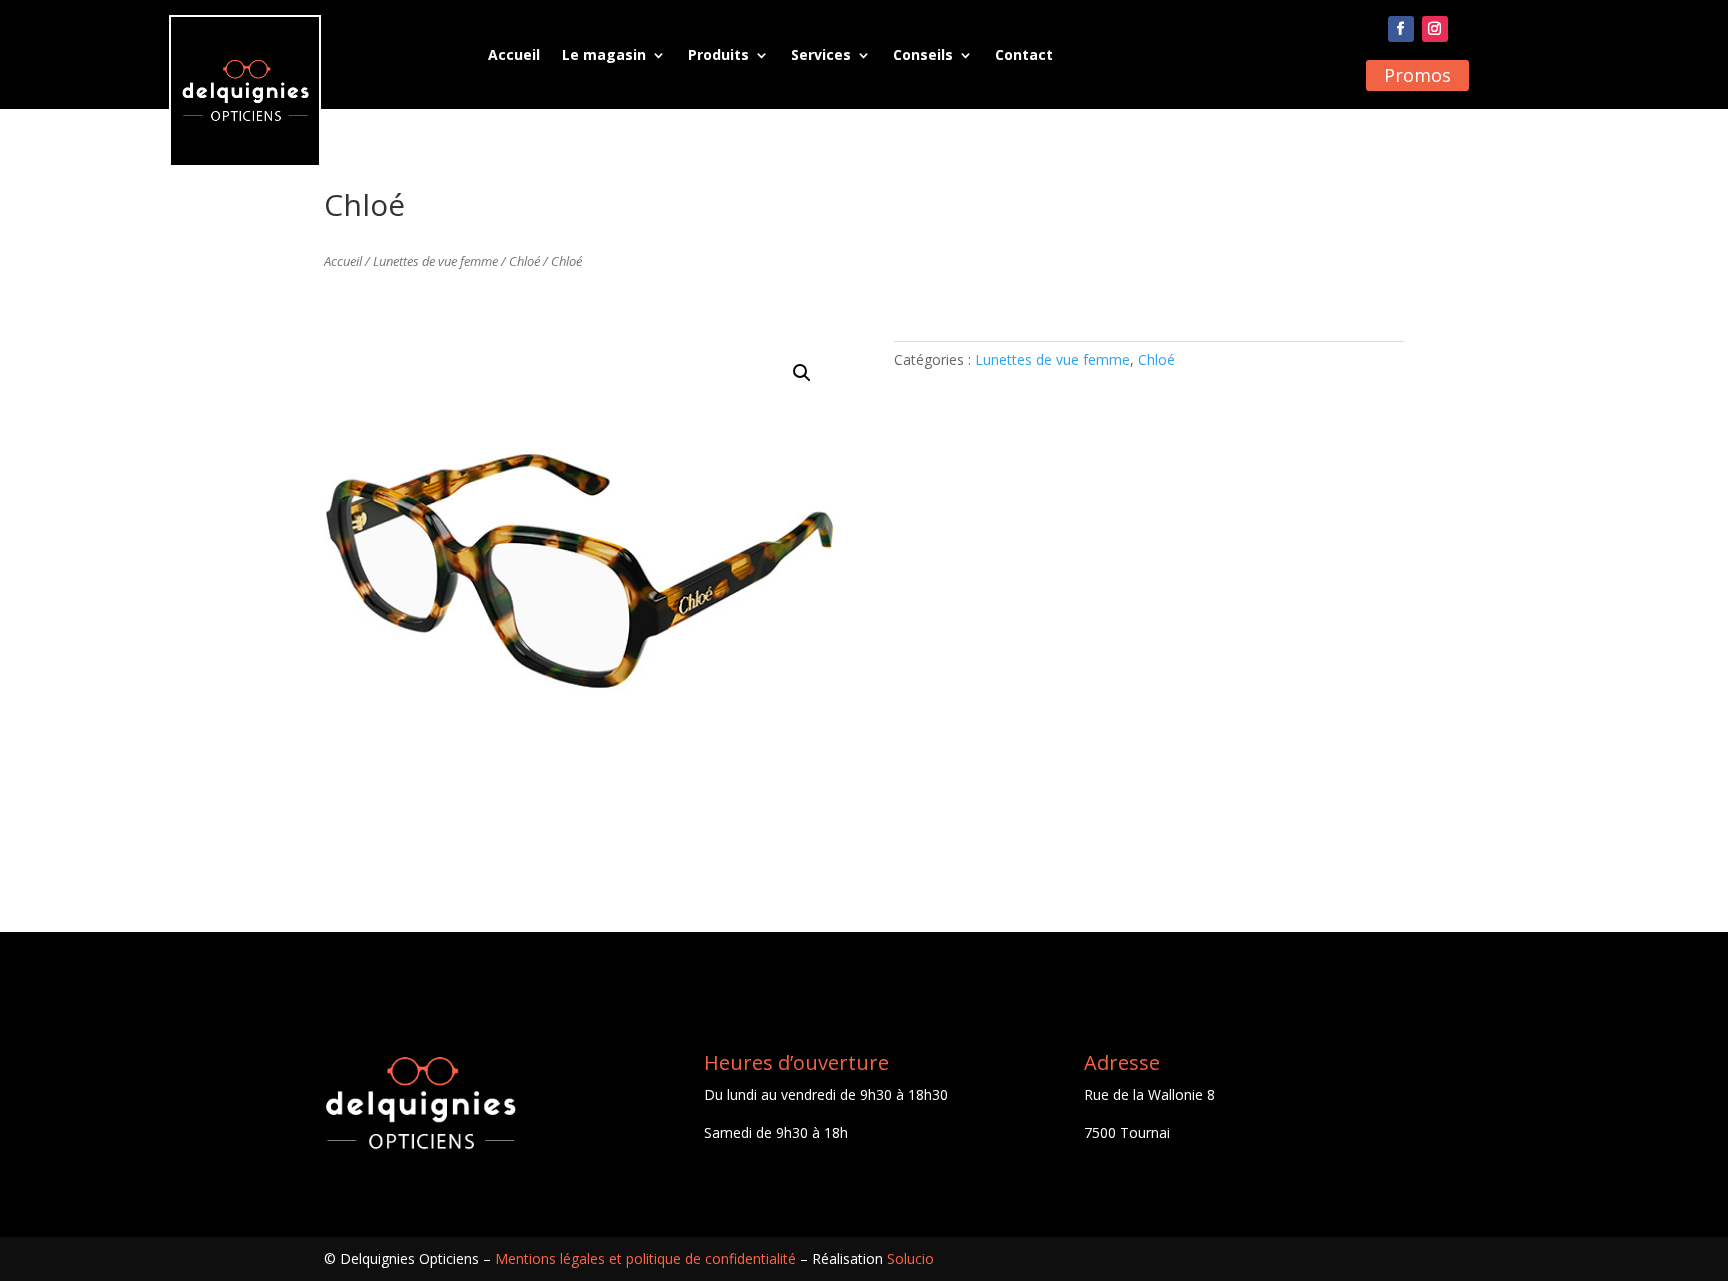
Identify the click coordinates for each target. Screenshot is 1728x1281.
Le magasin (604, 54)
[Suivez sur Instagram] (1435, 29)
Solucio (910, 1258)
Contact (1024, 54)
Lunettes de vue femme (435, 261)
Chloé (524, 261)
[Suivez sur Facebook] (1401, 29)
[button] (802, 373)
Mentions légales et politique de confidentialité (645, 1258)
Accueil (514, 54)
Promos (1417, 75)
